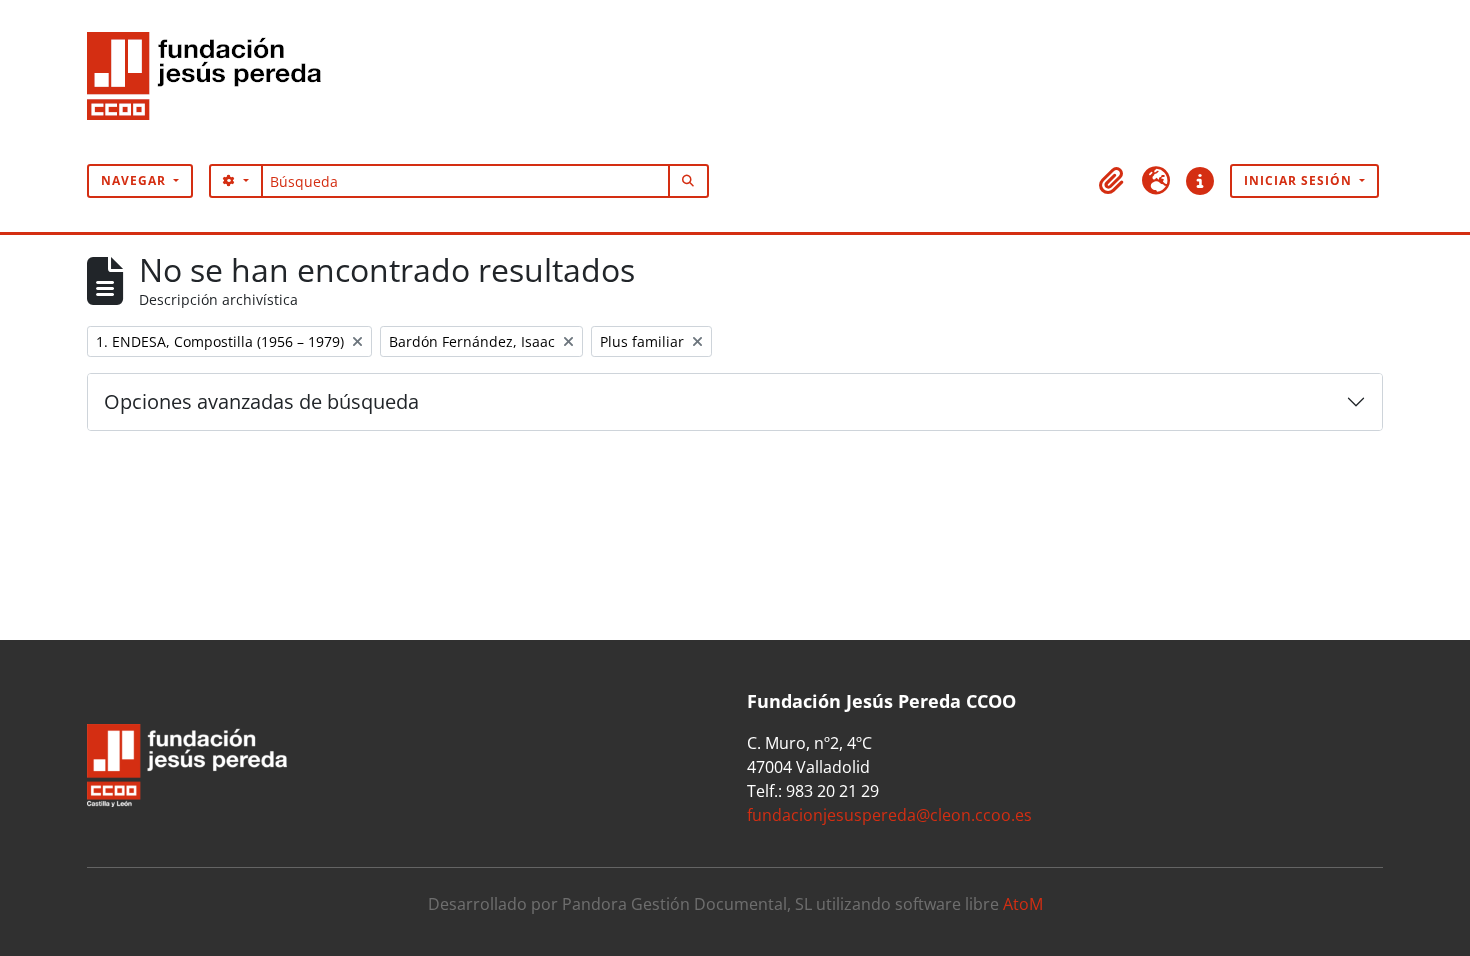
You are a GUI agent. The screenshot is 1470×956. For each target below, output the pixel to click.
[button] (1112, 181)
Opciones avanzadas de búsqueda (261, 401)
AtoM (1023, 904)
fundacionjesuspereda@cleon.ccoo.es (889, 815)
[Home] (212, 82)
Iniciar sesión (1300, 180)
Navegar (135, 180)
